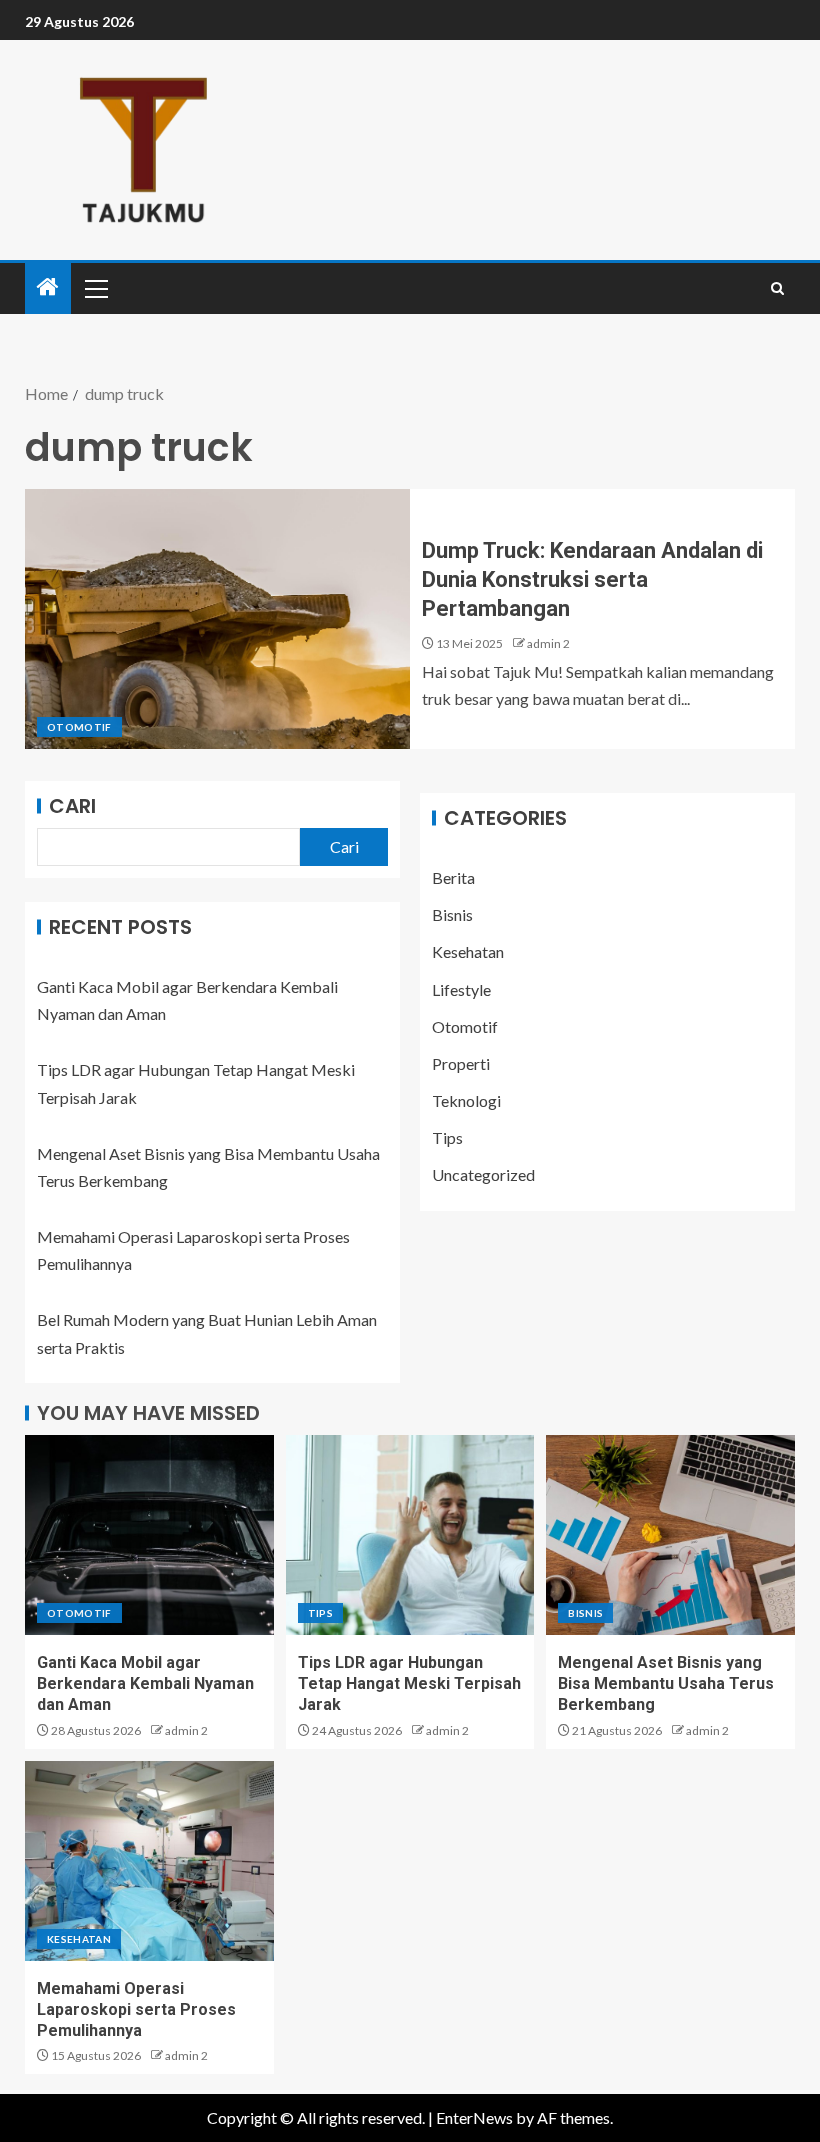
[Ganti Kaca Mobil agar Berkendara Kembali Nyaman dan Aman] (149, 1535)
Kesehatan (468, 951)
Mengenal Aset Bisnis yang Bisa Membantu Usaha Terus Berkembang (666, 1684)
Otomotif (79, 727)
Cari (72, 806)
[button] (95, 288)
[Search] (777, 288)
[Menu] (95, 288)
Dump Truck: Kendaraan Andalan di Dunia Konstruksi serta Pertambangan (592, 580)
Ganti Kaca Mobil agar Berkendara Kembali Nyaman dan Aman (145, 1684)
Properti (461, 1063)
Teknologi (466, 1100)
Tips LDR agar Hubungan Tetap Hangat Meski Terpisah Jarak (409, 1684)
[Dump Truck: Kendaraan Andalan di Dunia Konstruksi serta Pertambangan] (217, 619)
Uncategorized (483, 1174)
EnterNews (474, 2117)
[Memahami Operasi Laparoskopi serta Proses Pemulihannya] (149, 1861)
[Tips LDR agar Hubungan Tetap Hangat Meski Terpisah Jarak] (410, 1535)
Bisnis (452, 914)
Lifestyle (461, 989)
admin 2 (548, 643)
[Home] (48, 287)
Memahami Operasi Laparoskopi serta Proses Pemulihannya (136, 2010)
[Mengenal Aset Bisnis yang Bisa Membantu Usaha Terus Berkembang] (670, 1535)
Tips (447, 1137)
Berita (453, 877)
